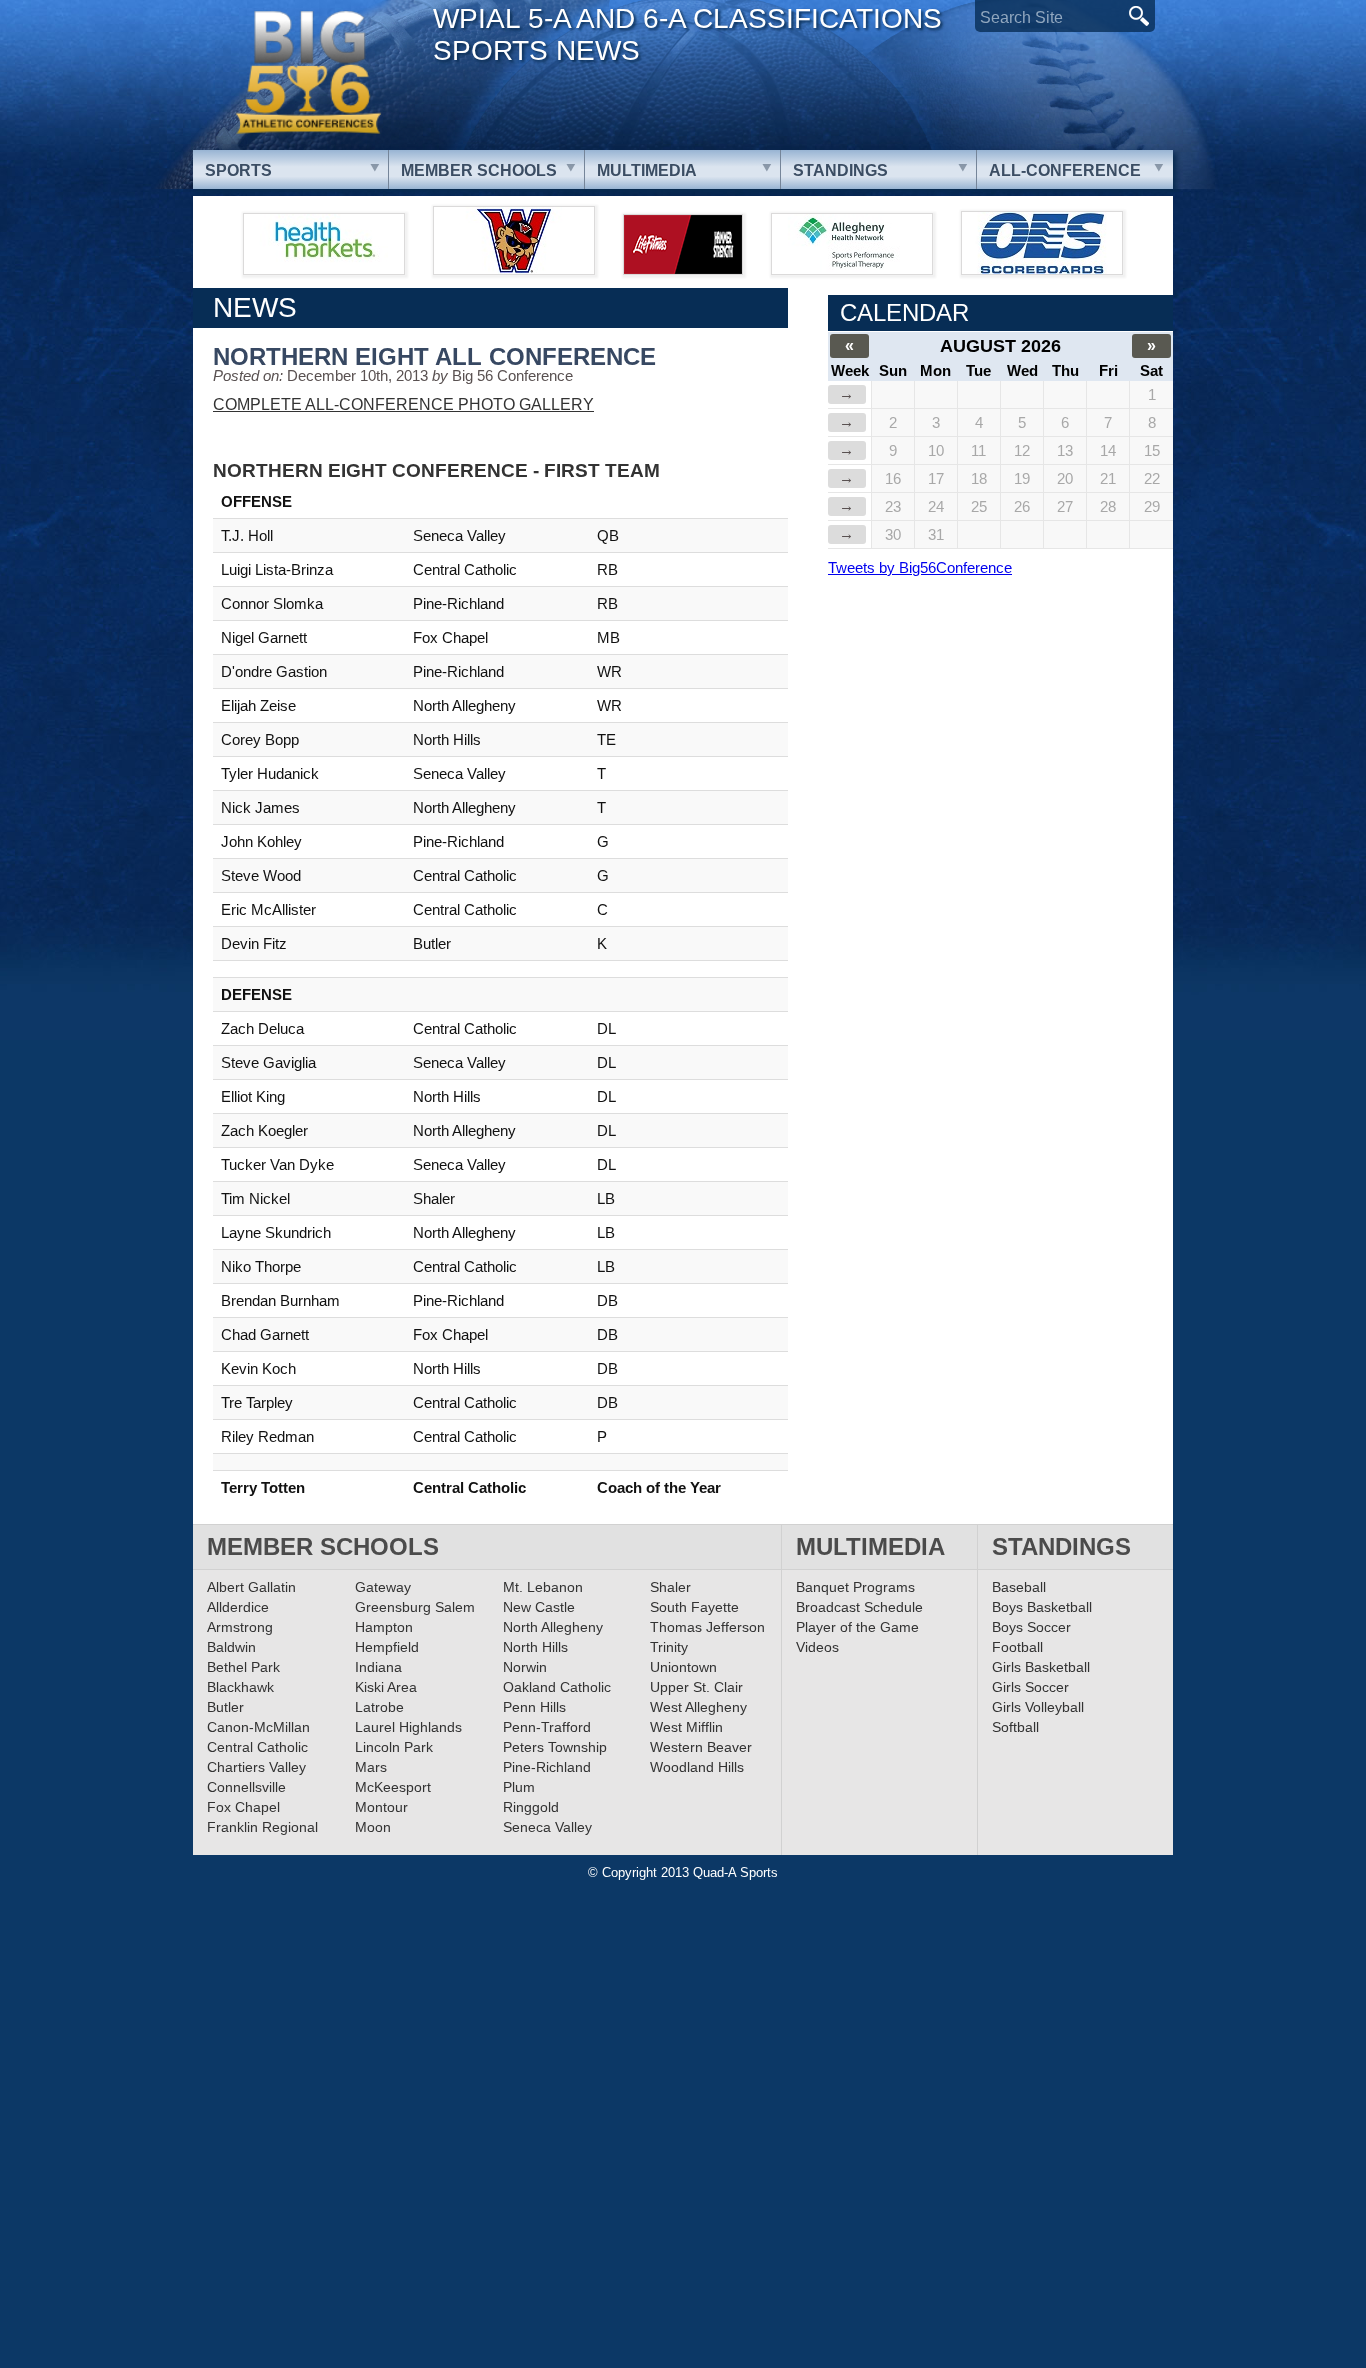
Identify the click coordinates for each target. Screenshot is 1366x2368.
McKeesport (393, 1787)
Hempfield (387, 1647)
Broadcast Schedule (859, 1607)
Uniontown (683, 1667)
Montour (381, 1807)
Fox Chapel (243, 1807)
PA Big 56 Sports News (308, 72)
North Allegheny (553, 1627)
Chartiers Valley (256, 1767)
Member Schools (479, 170)
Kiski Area (386, 1687)
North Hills (535, 1647)
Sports (238, 170)
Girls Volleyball (1038, 1707)
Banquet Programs (855, 1587)
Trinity (669, 1647)
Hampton (384, 1627)
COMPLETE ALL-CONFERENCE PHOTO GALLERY (403, 404)
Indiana (378, 1667)
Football (1017, 1647)
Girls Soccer (1030, 1687)
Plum (519, 1787)
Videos (817, 1647)
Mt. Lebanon (543, 1587)
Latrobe (379, 1707)
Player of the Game (857, 1627)
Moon (373, 1827)
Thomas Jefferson (707, 1627)
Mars (371, 1767)
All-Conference (1065, 170)
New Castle (539, 1607)
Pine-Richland (547, 1767)
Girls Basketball (1041, 1667)
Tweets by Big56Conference (920, 567)
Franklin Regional (262, 1827)
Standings (840, 170)
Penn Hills (534, 1707)
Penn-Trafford (547, 1727)
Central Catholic (257, 1747)
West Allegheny (698, 1707)
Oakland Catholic (557, 1687)
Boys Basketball (1042, 1607)
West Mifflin (686, 1727)
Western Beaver (701, 1747)
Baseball (1019, 1587)
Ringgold (531, 1807)
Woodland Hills (697, 1767)
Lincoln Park (394, 1747)
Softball (1015, 1727)
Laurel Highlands (408, 1727)
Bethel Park (243, 1667)
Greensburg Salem (415, 1607)
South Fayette (694, 1607)
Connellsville (246, 1787)
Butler (225, 1707)
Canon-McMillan (258, 1727)
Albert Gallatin (251, 1587)
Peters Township (555, 1747)
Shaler (670, 1587)
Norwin (525, 1667)
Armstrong (240, 1627)
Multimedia (647, 170)
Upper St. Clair (696, 1687)
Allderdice (238, 1607)
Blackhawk (240, 1687)
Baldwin (231, 1647)
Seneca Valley (547, 1827)
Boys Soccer (1031, 1627)
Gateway (383, 1587)
